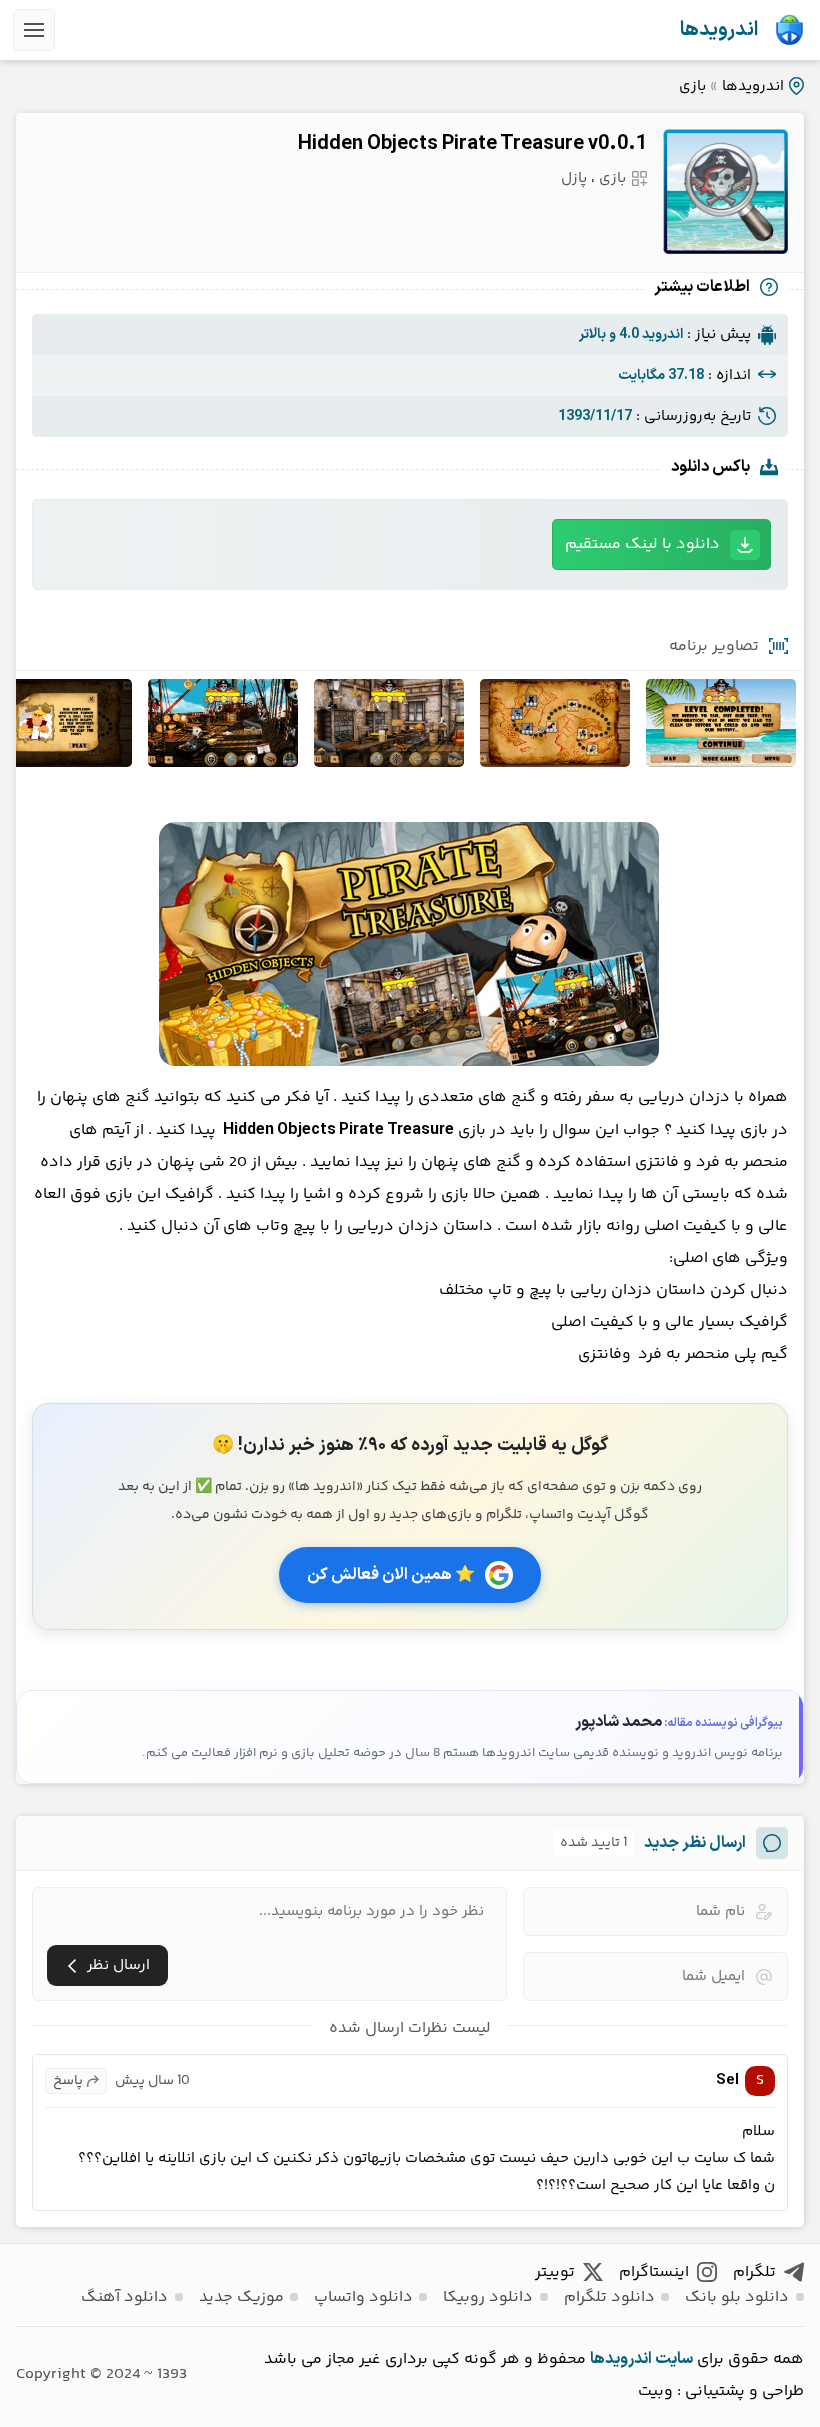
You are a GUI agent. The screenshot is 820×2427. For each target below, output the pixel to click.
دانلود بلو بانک (737, 2297)
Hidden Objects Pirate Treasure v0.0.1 (472, 144)
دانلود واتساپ (363, 2297)
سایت (674, 2359)
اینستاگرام (654, 2272)
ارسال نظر (118, 1965)
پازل (574, 178)
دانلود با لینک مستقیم (642, 544)
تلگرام (754, 2272)
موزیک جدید (241, 2297)
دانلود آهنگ (124, 2297)
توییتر (555, 2272)
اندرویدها (719, 30)
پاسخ (68, 2081)
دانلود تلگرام (609, 2297)
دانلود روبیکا (488, 2297)
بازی (692, 86)
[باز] (34, 30)
